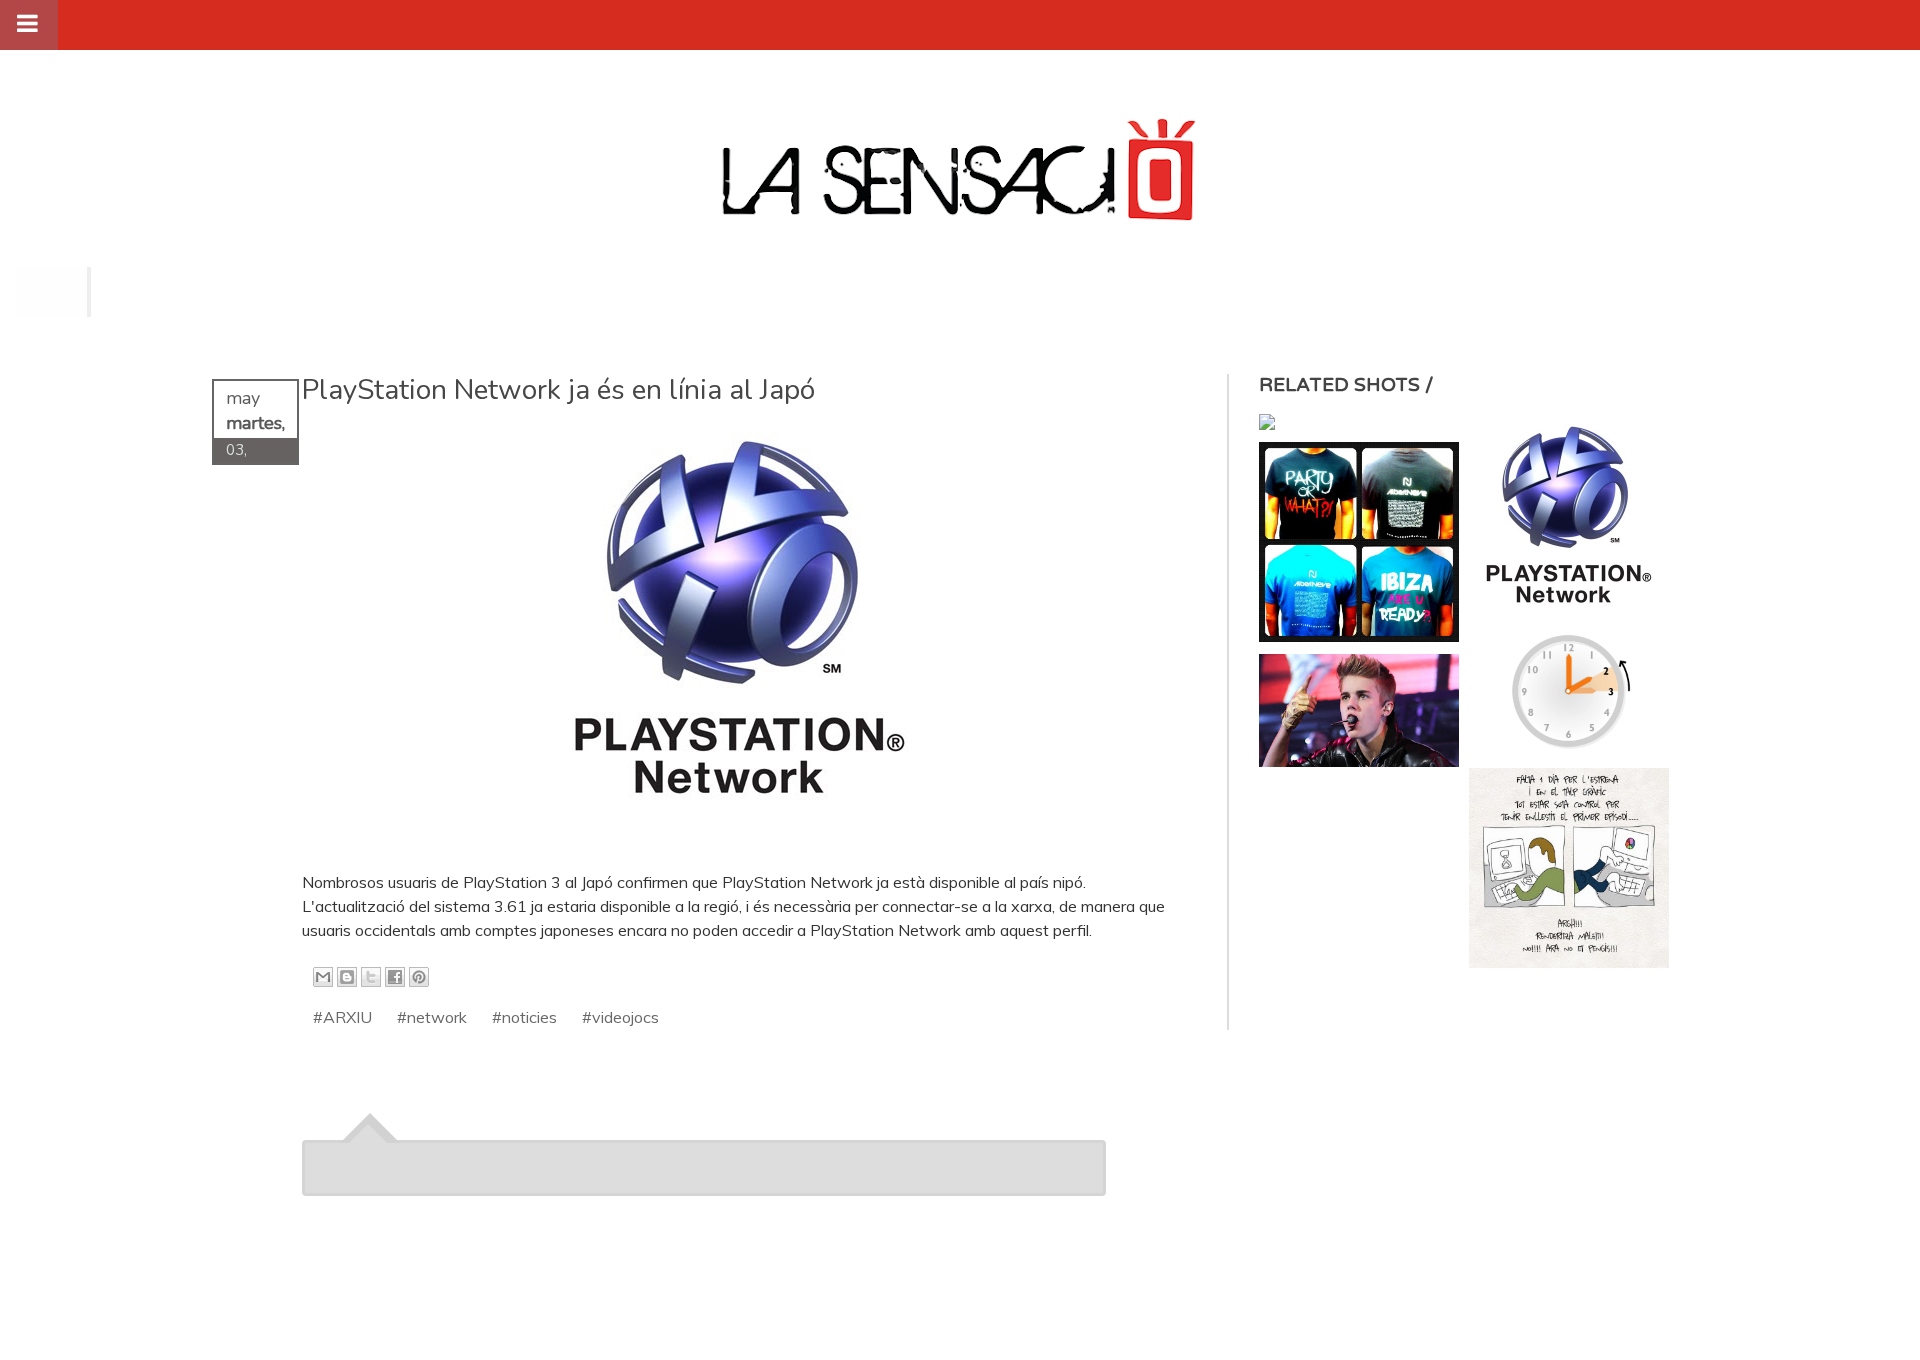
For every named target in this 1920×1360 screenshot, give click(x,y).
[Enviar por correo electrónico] (323, 977)
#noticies (524, 1017)
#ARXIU (342, 1017)
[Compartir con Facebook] (395, 977)
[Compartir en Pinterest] (419, 977)
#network (432, 1017)
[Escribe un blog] (347, 977)
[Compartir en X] (371, 977)
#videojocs (620, 1017)
